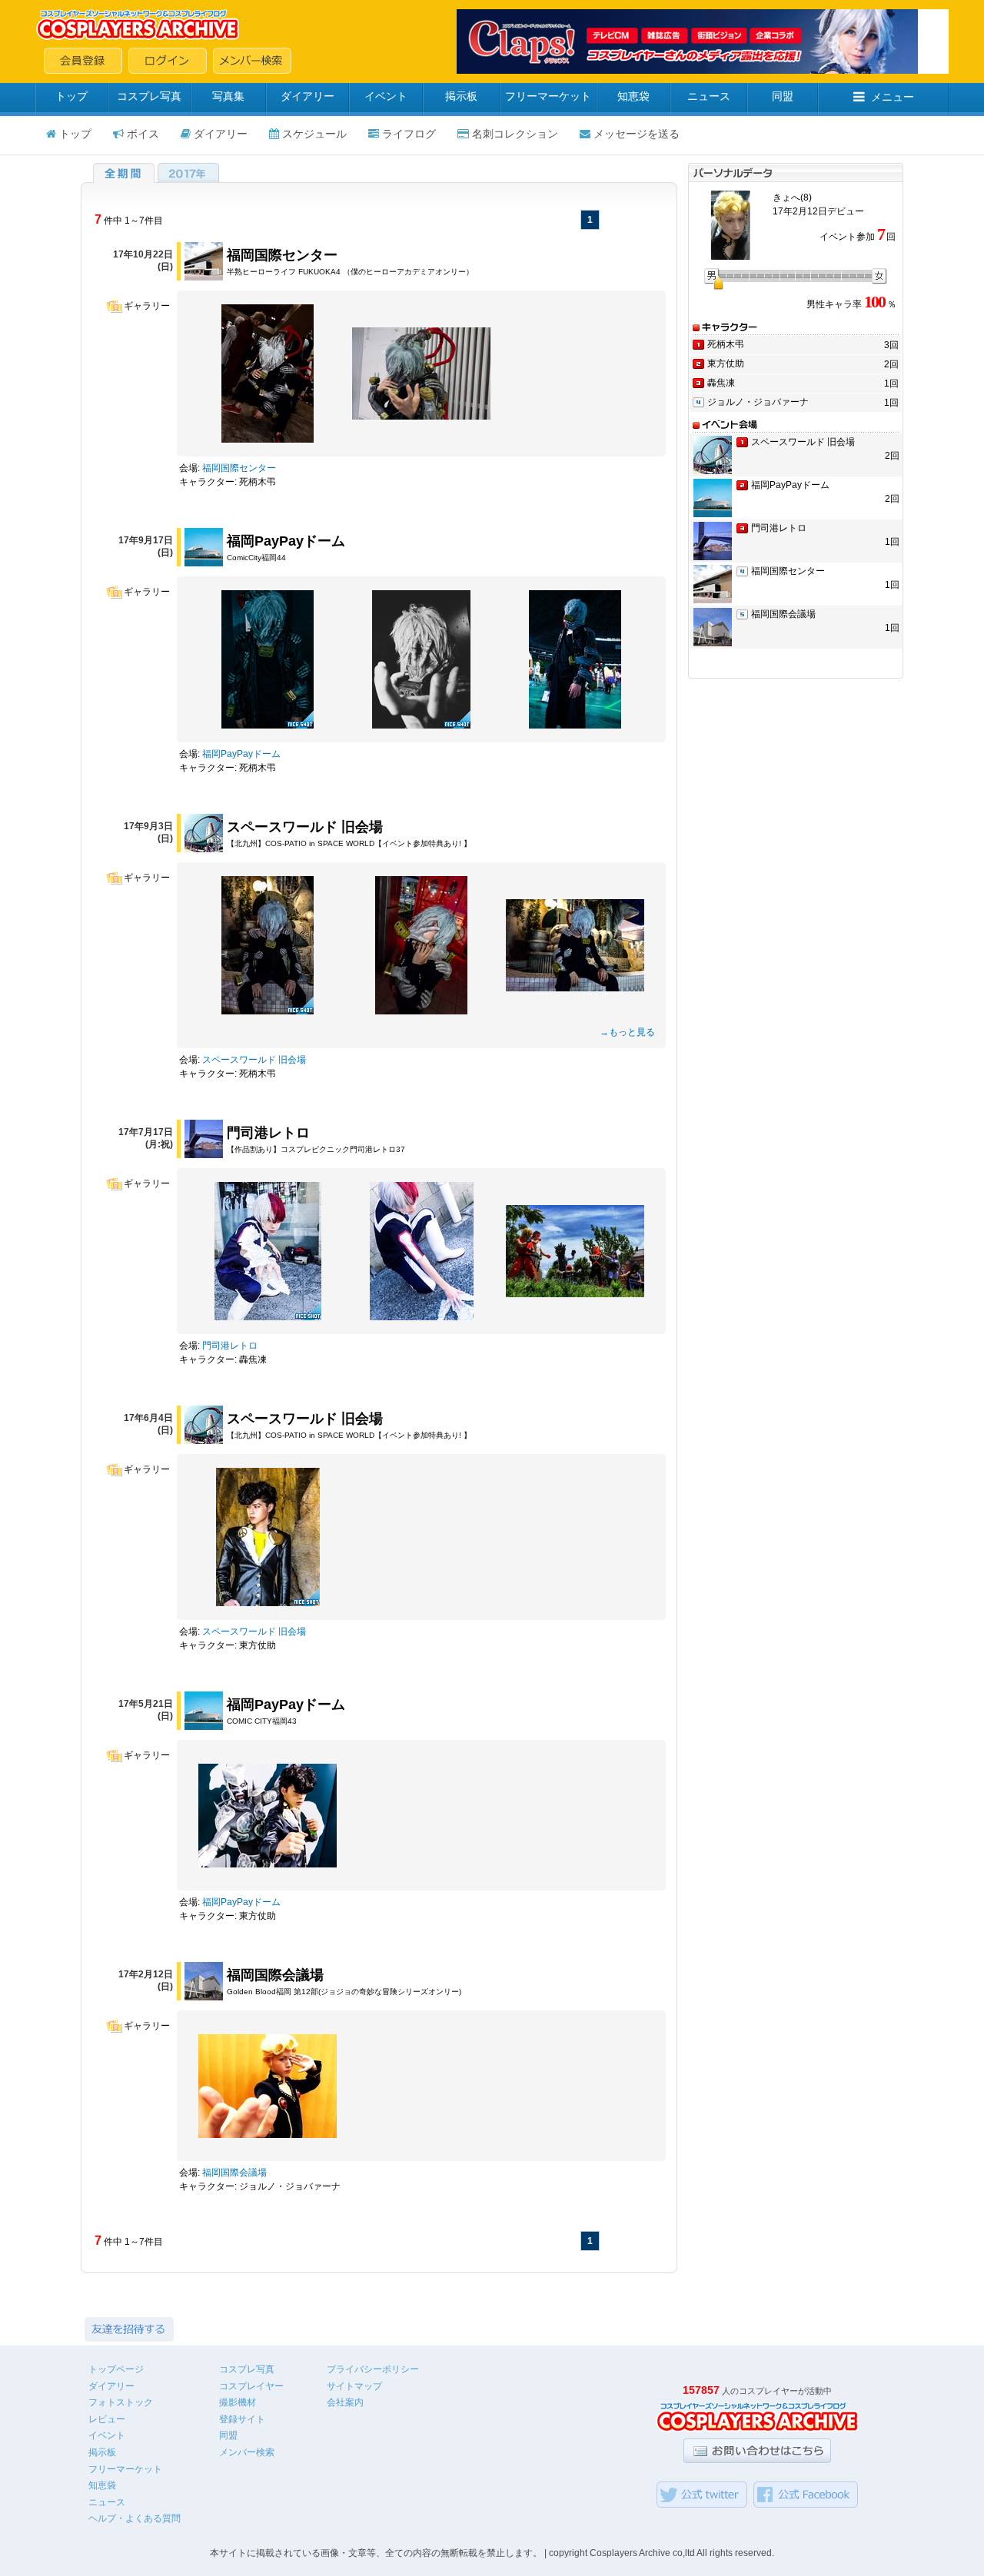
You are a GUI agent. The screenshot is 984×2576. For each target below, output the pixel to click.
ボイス (143, 134)
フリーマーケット (548, 96)
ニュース (709, 96)
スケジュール (314, 134)
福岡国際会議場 (275, 1975)
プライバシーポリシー (373, 2369)
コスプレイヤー (251, 2386)
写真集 (228, 96)
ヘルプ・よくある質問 (135, 2518)
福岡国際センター (282, 255)
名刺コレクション (515, 134)
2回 (891, 364)
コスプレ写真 (149, 96)
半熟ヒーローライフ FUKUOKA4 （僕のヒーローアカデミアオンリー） (350, 272)
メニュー (893, 97)
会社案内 (345, 2402)
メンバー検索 (247, 2452)
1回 (891, 383)
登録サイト (242, 2419)
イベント (386, 96)
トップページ (116, 2369)
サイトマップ (354, 2386)
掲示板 (461, 96)
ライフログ (409, 134)
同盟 (783, 96)
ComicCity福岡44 (256, 558)
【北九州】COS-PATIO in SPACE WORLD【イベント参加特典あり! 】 (349, 843)
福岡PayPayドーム (286, 541)
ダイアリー (307, 96)
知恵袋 (633, 96)
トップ (71, 96)
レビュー (107, 2419)
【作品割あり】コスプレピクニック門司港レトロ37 (316, 1149)
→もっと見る (627, 1032)
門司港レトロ (268, 1133)
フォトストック (121, 2402)
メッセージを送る (637, 134)
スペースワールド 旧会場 (305, 827)
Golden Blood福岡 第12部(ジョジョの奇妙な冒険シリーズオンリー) (344, 1992)
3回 (891, 345)
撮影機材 (238, 2402)
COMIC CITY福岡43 (262, 1721)
